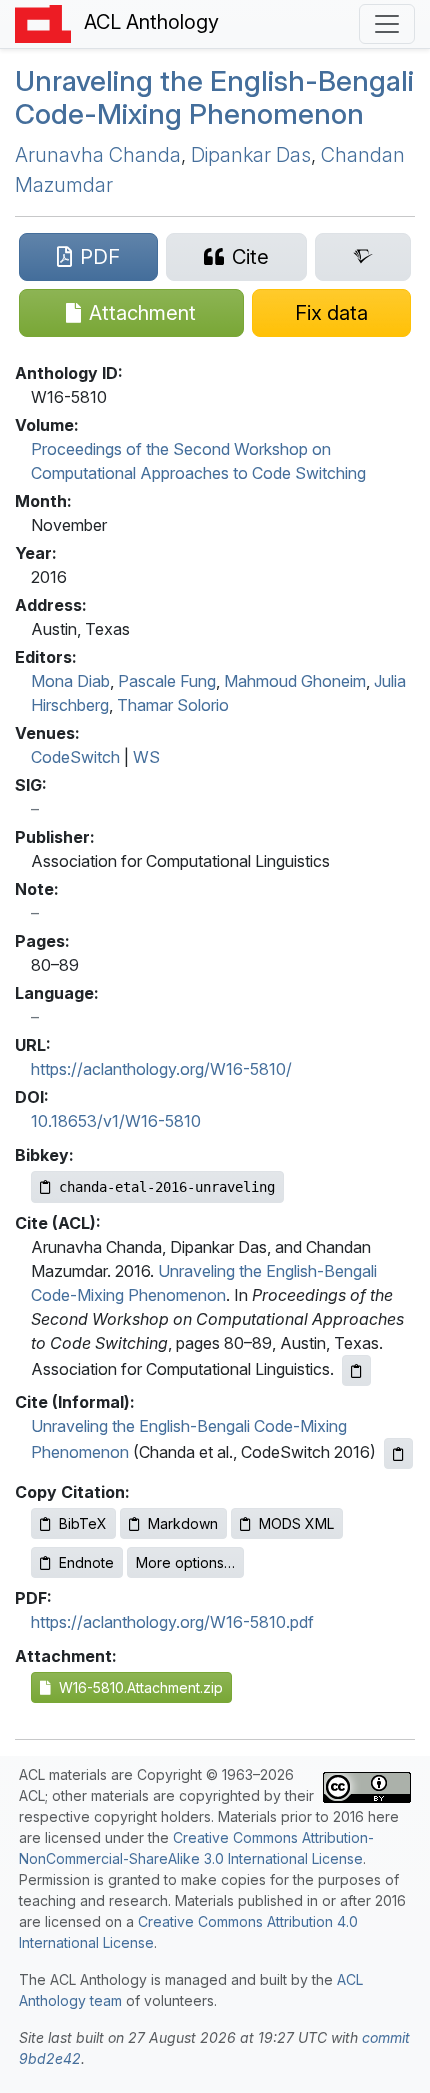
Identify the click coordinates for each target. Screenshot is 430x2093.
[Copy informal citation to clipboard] (398, 1453)
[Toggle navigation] (387, 24)
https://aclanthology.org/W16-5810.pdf (172, 1622)
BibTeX (83, 1523)
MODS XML (296, 1523)
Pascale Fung (167, 681)
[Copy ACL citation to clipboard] (356, 1370)
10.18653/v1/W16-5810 (116, 1121)
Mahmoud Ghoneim (295, 681)
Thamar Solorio (173, 705)
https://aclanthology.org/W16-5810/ (161, 1069)
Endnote (86, 1562)
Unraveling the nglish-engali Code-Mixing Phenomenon (214, 98)
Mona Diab (70, 681)
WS (146, 757)
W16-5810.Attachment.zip (137, 1687)
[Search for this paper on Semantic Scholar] (363, 257)
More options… (185, 1562)
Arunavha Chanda (98, 155)
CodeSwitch (75, 757)
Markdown (183, 1523)
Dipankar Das (251, 155)
